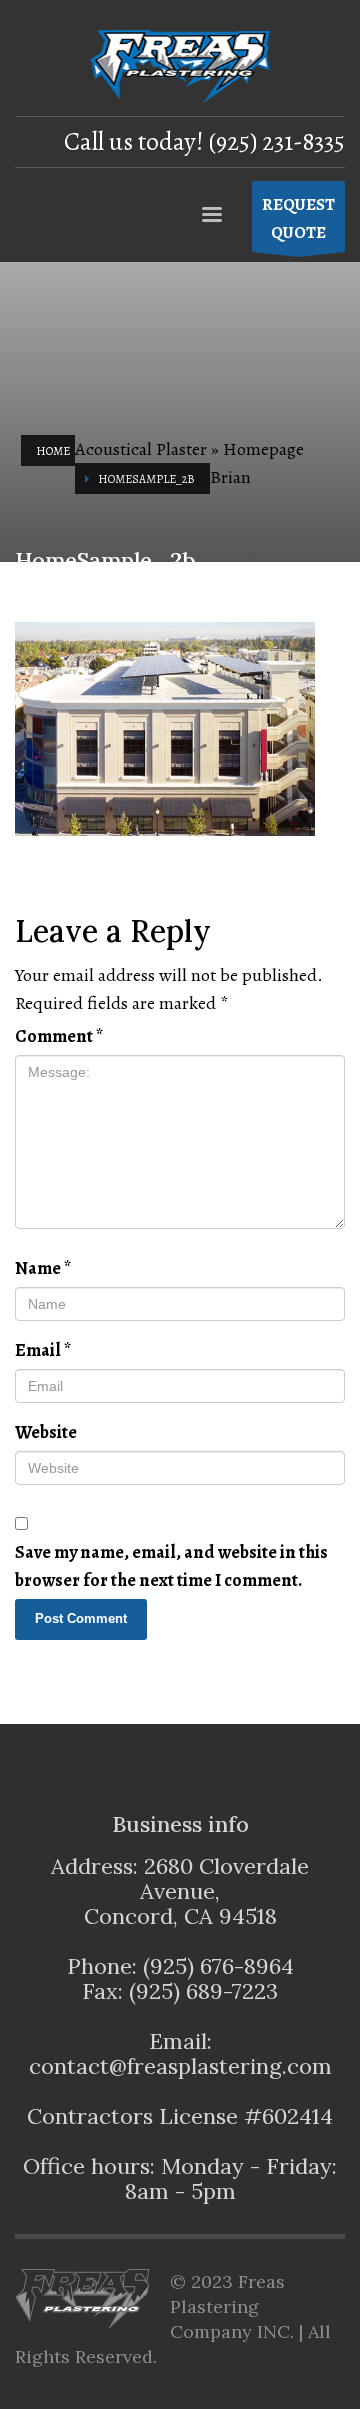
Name (43, 1268)
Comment (59, 1036)
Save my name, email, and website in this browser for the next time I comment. (171, 1566)
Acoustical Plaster (141, 449)
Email (43, 1350)
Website (46, 1432)
